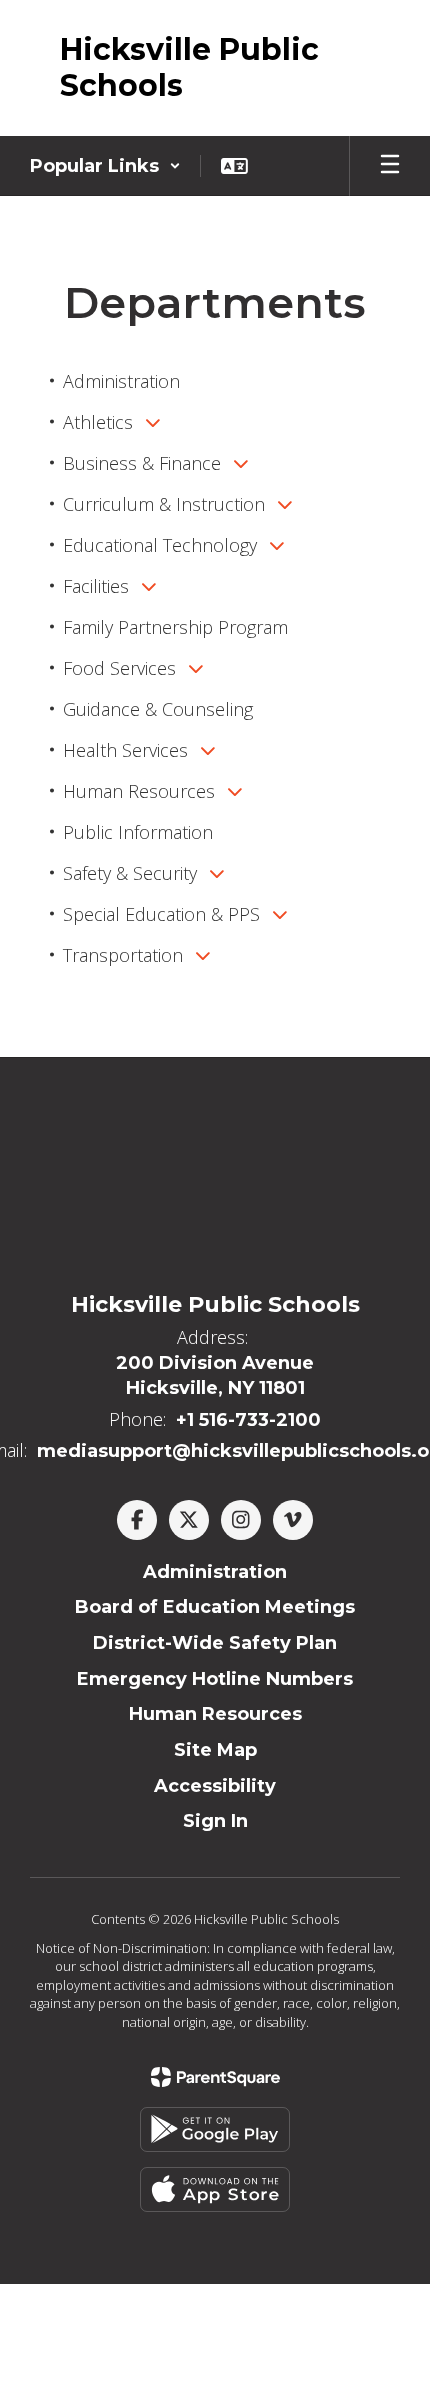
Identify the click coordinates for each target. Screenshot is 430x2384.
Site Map (215, 1750)
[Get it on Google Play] (215, 2129)
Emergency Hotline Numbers (215, 1679)
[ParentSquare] (215, 2077)
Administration (215, 1572)
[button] (105, 166)
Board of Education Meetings (215, 1607)
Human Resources (215, 1714)
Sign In (215, 1821)
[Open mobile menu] (390, 166)
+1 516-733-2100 (248, 1420)
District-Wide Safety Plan (215, 1643)
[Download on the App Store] (215, 2189)
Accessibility (215, 1786)
